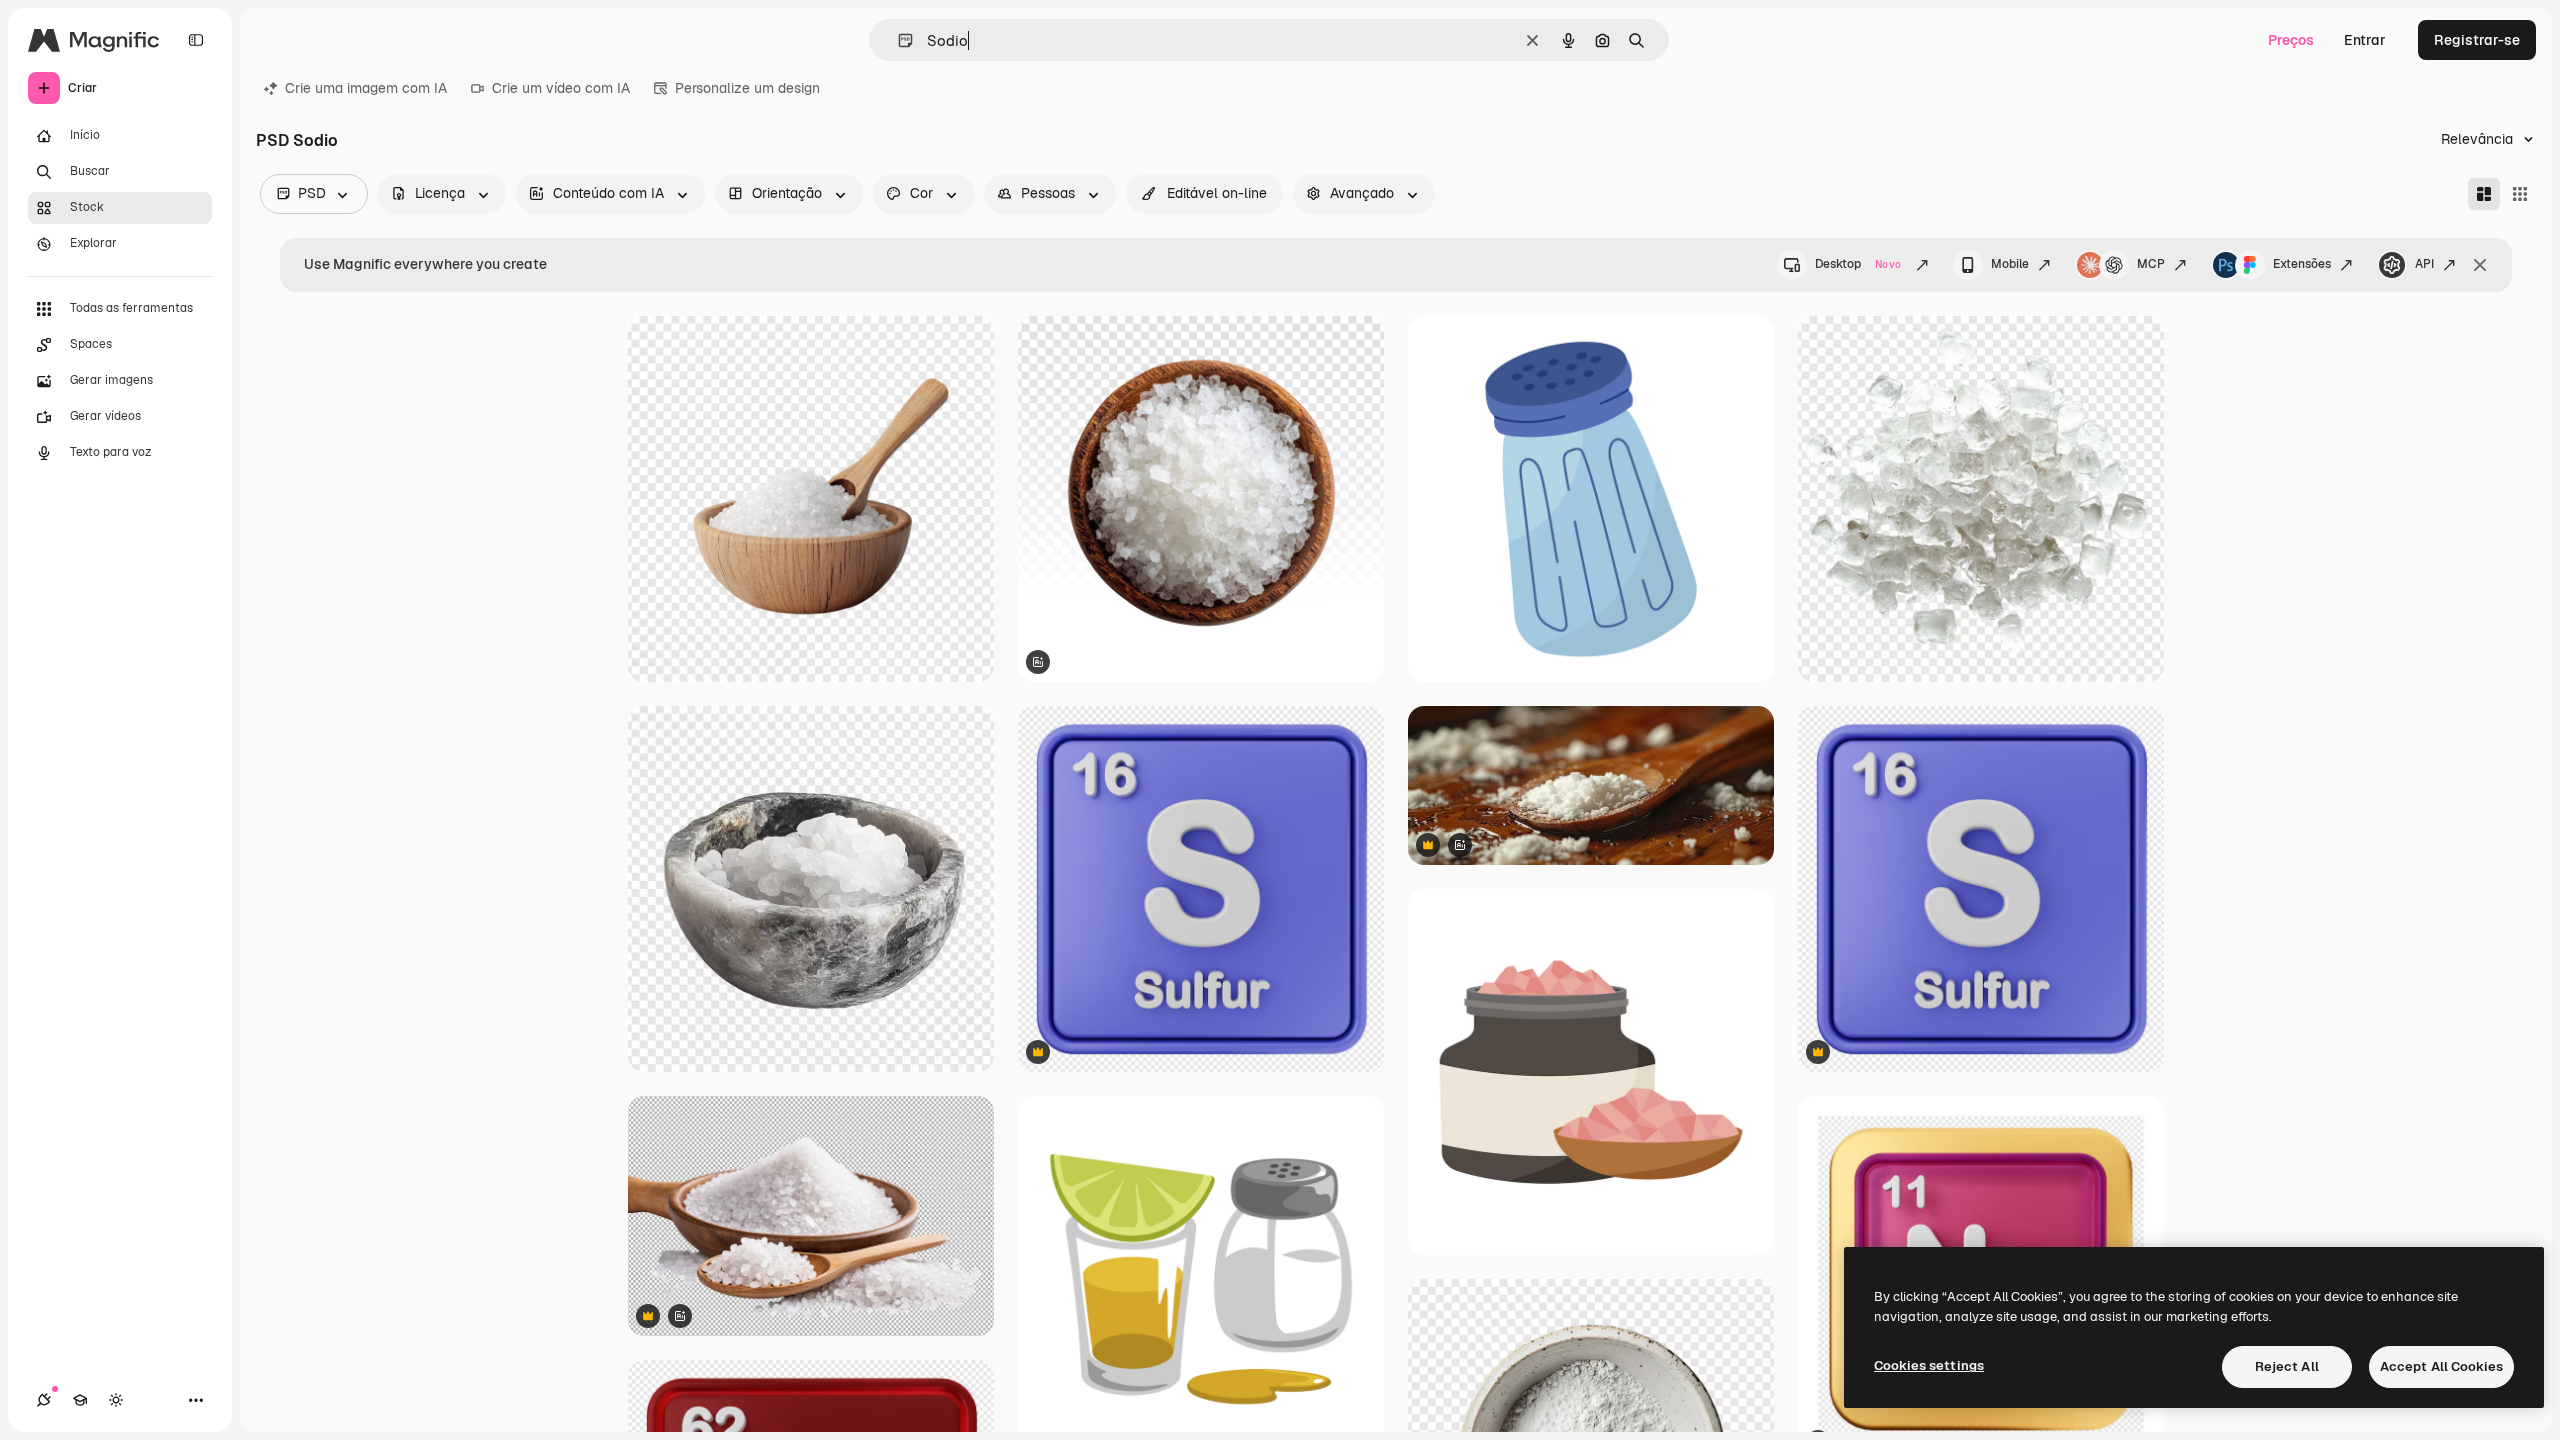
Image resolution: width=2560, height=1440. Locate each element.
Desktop (1858, 264)
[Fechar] (2480, 265)
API (2424, 264)
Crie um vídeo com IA (561, 88)
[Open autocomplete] (897, 40)
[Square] (2520, 194)
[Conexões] (44, 1400)
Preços (2291, 40)
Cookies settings (1929, 1365)
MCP (2151, 264)
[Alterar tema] (116, 1400)
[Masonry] (2484, 194)
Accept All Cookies (2441, 1366)
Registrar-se (2477, 40)
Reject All (2287, 1366)
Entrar (2365, 40)
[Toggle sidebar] (196, 40)
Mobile (2010, 264)
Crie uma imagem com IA (366, 88)
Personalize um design (747, 88)
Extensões (2302, 264)
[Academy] (80, 1400)
